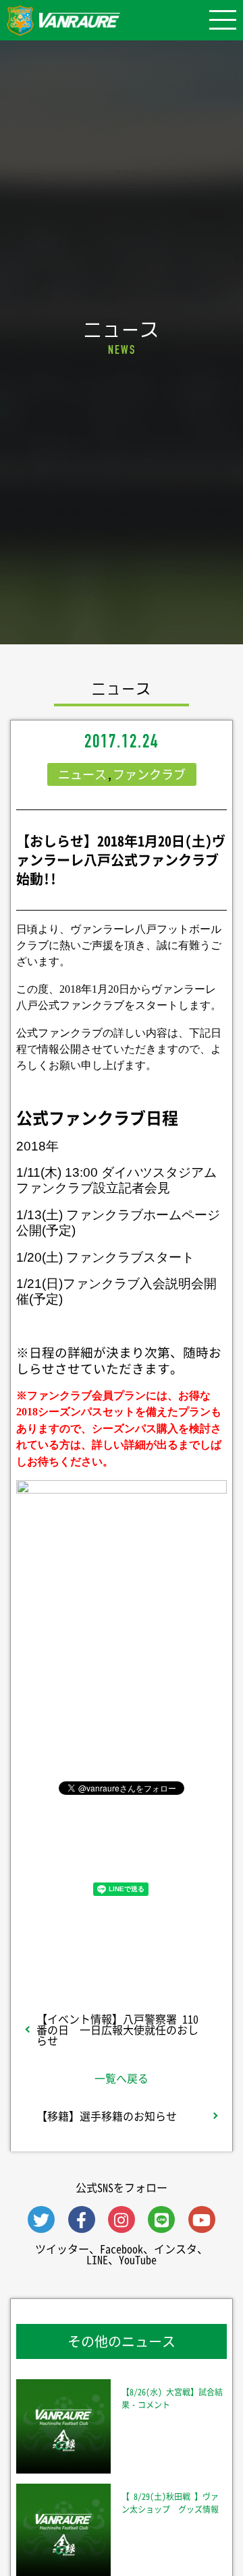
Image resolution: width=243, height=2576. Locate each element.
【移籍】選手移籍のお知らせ (107, 2116)
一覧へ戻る (122, 2078)
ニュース (82, 774)
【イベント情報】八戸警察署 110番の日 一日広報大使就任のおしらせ (117, 2029)
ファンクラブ (149, 774)
